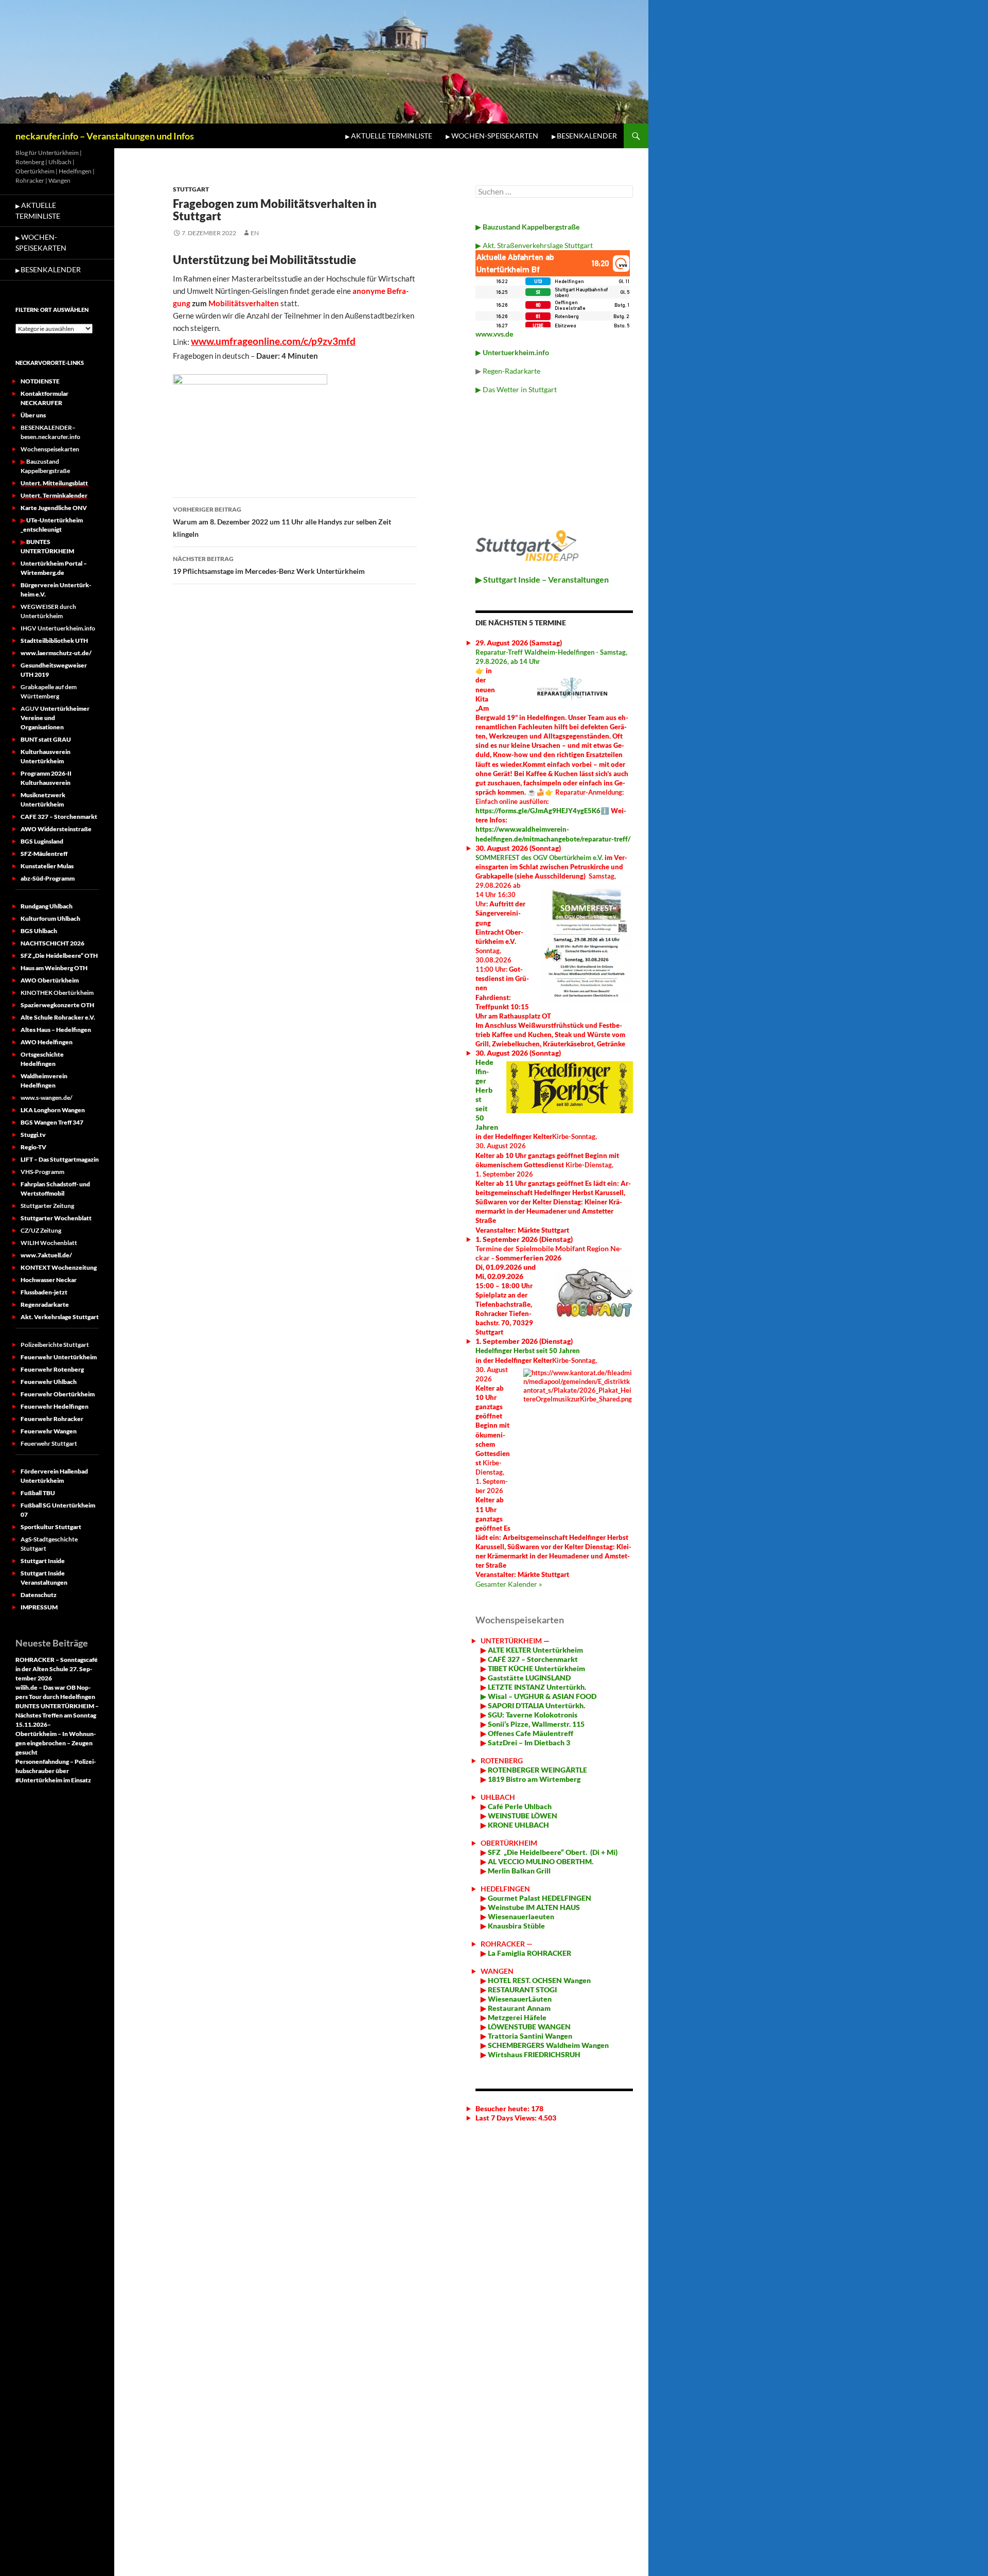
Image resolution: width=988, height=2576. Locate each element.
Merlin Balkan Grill (520, 1871)
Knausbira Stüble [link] (516, 1926)
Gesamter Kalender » (509, 1584)
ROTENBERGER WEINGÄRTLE (537, 1770)
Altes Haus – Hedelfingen (56, 1030)
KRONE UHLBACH (518, 1825)
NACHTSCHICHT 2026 (52, 943)
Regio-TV (33, 1147)
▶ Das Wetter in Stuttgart (516, 389)
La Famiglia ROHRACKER (530, 1953)
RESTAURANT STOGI (522, 1990)
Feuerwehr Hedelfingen (55, 1406)
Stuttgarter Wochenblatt (56, 1218)
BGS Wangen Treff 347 (52, 1122)
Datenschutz (39, 1595)
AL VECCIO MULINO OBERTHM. (540, 1861)
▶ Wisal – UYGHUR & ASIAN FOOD (539, 1696)
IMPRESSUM (39, 1607)
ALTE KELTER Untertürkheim (535, 1650)
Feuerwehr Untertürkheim (59, 1357)
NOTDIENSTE (40, 381)
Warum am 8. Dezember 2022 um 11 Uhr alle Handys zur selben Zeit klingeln (282, 522)
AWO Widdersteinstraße (56, 829)
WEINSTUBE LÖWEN (523, 1816)
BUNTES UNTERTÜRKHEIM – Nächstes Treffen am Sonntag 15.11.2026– (57, 1715)
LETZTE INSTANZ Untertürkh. (537, 1687)
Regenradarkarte (45, 1304)
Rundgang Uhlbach (47, 906)
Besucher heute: (503, 2108)
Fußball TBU (38, 1493)
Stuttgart (191, 189)
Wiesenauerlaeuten (521, 1916)
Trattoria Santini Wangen (529, 2036)
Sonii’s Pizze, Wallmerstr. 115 (535, 1724)
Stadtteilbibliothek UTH (54, 641)
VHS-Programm (42, 1172)
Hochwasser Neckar (49, 1280)
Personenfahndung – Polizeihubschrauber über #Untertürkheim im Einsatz (56, 1771)
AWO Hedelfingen (47, 1042)
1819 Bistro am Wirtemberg (533, 1779)
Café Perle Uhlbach (519, 1806)
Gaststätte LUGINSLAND (528, 1678)
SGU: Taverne (532, 1715)
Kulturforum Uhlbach (50, 918)
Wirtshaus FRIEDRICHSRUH (533, 2054)
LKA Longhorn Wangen (53, 1110)
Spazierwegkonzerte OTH (57, 1005)
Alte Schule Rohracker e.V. (58, 1017)
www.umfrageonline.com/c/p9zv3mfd (273, 341)
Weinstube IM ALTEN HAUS (534, 1907)
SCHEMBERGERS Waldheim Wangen (548, 2045)
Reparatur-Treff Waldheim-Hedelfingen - (538, 652)
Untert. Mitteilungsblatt (55, 483)
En (255, 233)
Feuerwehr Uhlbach (49, 1382)
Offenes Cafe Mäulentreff (530, 1733)
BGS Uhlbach (39, 931)
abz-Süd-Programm (48, 878)
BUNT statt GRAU (46, 739)
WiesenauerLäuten (519, 1999)
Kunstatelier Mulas (47, 866)
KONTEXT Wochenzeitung (59, 1267)
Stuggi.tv (33, 1135)
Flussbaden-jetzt (44, 1292)
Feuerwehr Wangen (49, 1431)
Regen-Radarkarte (511, 371)
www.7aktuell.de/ (46, 1255)
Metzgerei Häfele (516, 2017)
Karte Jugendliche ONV (54, 508)
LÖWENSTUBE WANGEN (528, 2027)
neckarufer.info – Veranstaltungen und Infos (105, 136)
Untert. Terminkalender (54, 495)
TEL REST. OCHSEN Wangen (545, 1980)
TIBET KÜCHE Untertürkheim (536, 1668)
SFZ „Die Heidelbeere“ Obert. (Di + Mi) (553, 1852)
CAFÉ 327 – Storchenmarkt (533, 1659)
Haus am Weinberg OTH (54, 968)
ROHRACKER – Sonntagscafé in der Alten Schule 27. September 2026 (57, 1669)
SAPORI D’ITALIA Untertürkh (535, 1705)
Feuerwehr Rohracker (52, 1419)
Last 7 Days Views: (507, 2118)
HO (493, 1980)
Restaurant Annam (518, 2008)
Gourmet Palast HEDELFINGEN (540, 1898)
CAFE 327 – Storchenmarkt (59, 817)
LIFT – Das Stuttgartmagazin (60, 1159)
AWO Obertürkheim (50, 980)
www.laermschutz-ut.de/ (56, 653)
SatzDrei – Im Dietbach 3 (528, 1742)
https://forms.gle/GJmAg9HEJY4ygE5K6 (538, 811)
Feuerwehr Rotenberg (52, 1369)
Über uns (33, 415)
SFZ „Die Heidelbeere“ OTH (59, 956)
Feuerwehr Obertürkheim (58, 1394)
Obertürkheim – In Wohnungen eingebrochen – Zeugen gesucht (56, 1743)
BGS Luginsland (42, 841)
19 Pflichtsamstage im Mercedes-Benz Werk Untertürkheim (269, 565)
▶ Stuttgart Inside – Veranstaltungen (542, 579)
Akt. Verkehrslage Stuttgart (60, 1317)
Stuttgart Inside (43, 1561)
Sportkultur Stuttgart (51, 1527)
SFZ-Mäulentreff (44, 854)
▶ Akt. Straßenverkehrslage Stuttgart (534, 245)
